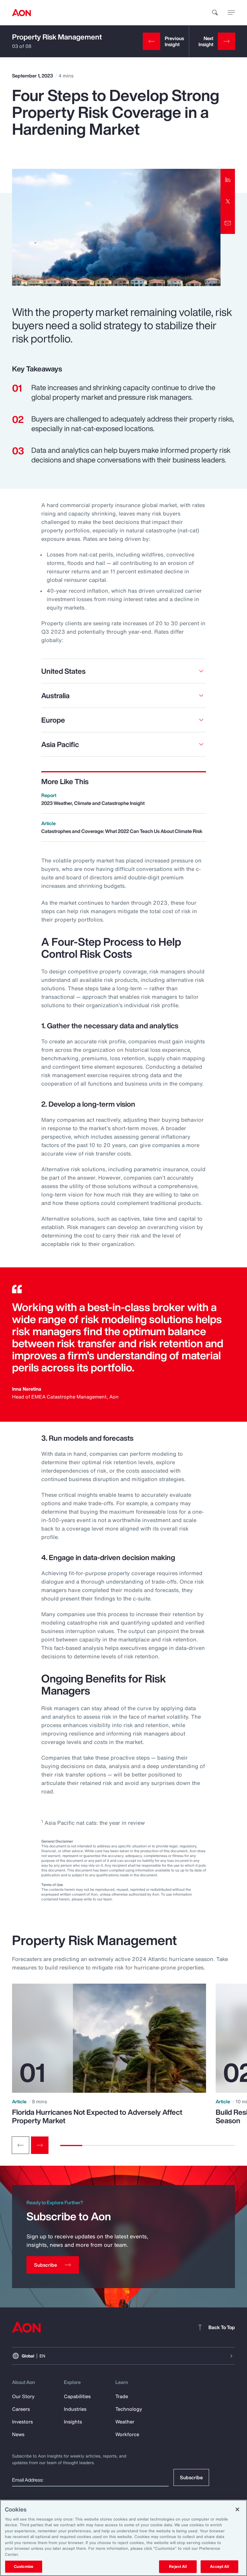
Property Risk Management (57, 37)
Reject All (178, 2567)
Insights (73, 2422)
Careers (21, 2409)
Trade (122, 2396)
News (18, 2434)
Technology (129, 2409)
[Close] (237, 2509)
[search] (215, 13)
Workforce (127, 2434)
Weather (125, 2422)
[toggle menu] (231, 12)
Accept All (219, 2567)
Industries (75, 2409)
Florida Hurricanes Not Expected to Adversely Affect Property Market (97, 2116)
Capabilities (77, 2396)
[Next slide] (40, 2145)
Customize (24, 2567)
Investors (22, 2422)
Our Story (23, 2396)
